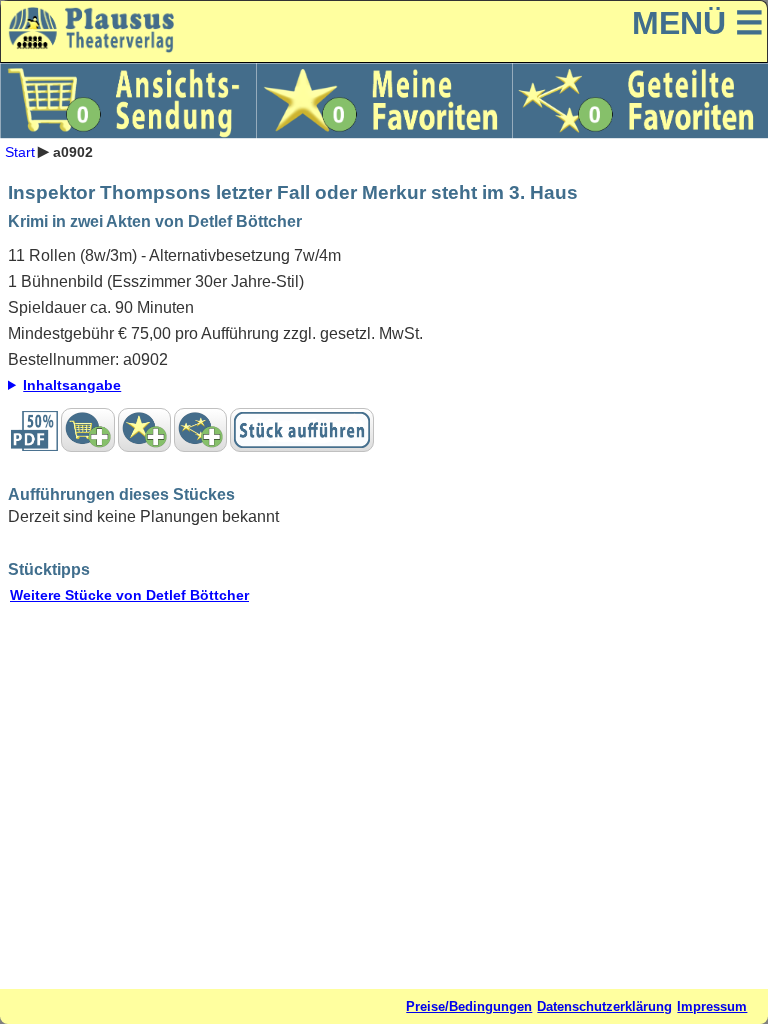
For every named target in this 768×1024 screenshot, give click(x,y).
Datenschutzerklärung (604, 1006)
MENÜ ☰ (698, 23)
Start (20, 151)
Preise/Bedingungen (469, 1006)
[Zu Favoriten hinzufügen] (144, 430)
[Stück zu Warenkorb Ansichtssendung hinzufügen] (87, 430)
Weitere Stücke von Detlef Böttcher (129, 595)
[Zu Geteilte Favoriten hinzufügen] (200, 430)
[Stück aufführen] (302, 430)
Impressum (712, 1006)
